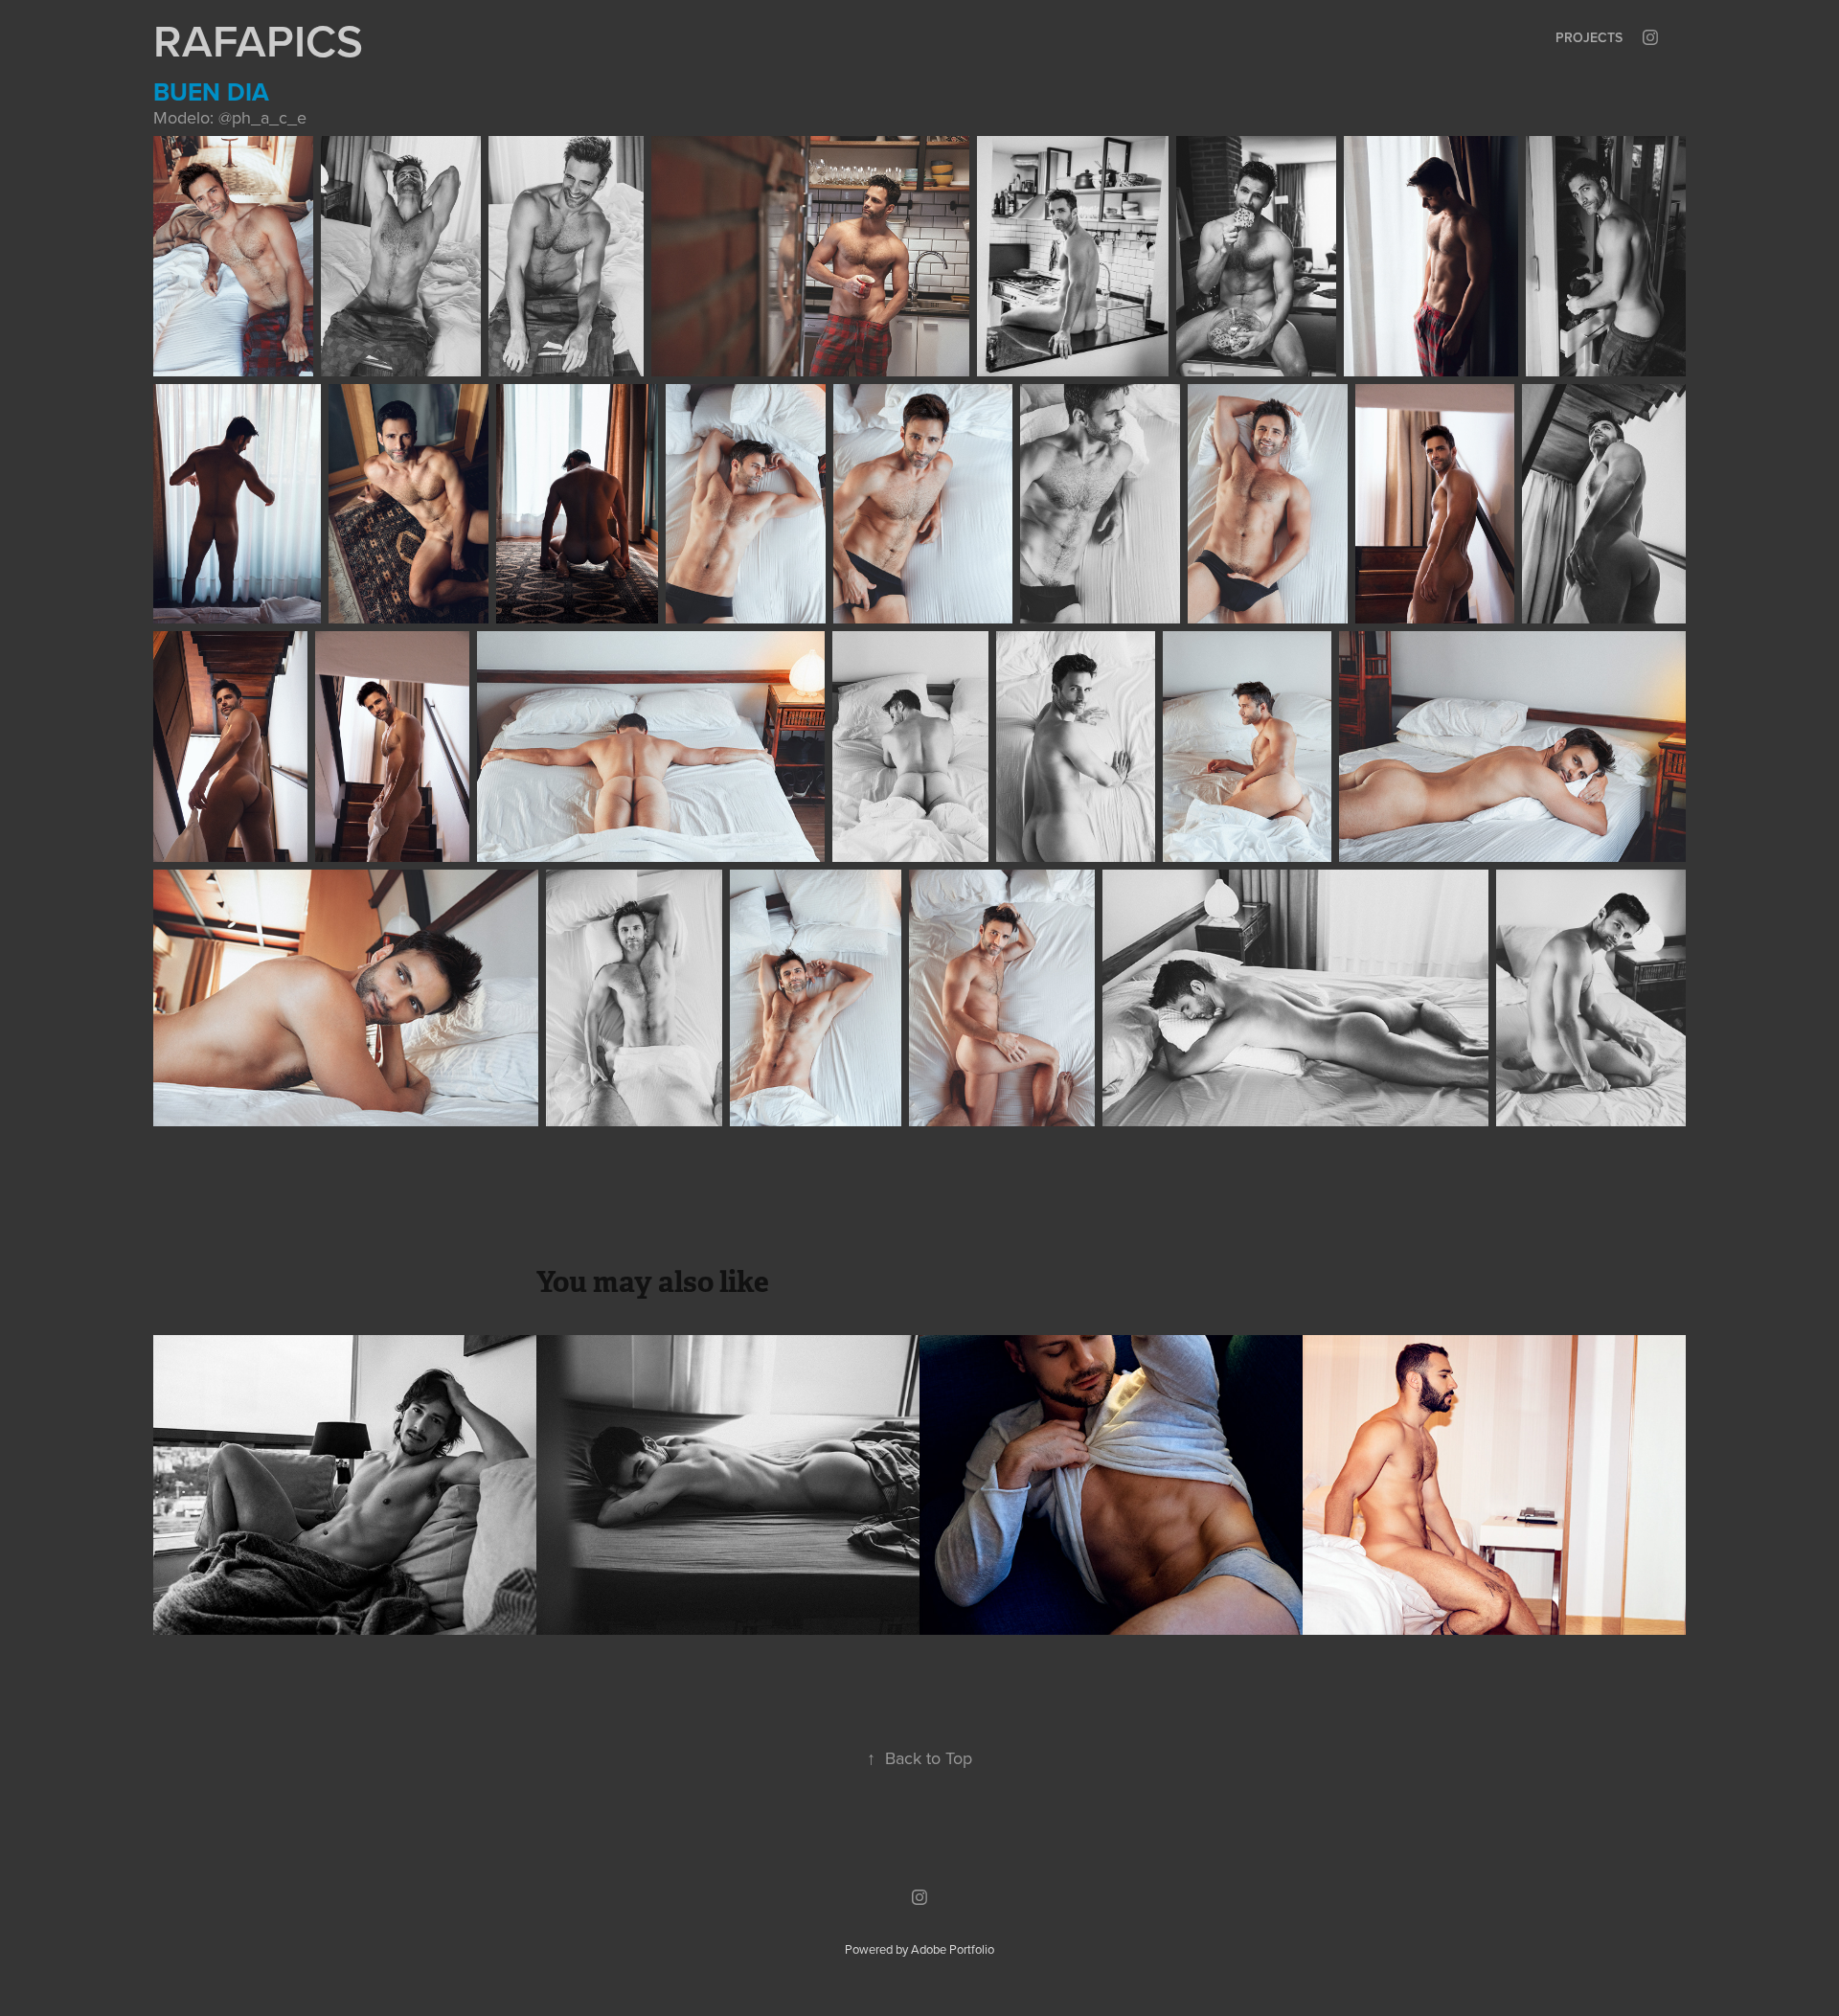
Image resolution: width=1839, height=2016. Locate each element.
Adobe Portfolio (953, 1949)
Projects (1589, 37)
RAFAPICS (258, 40)
